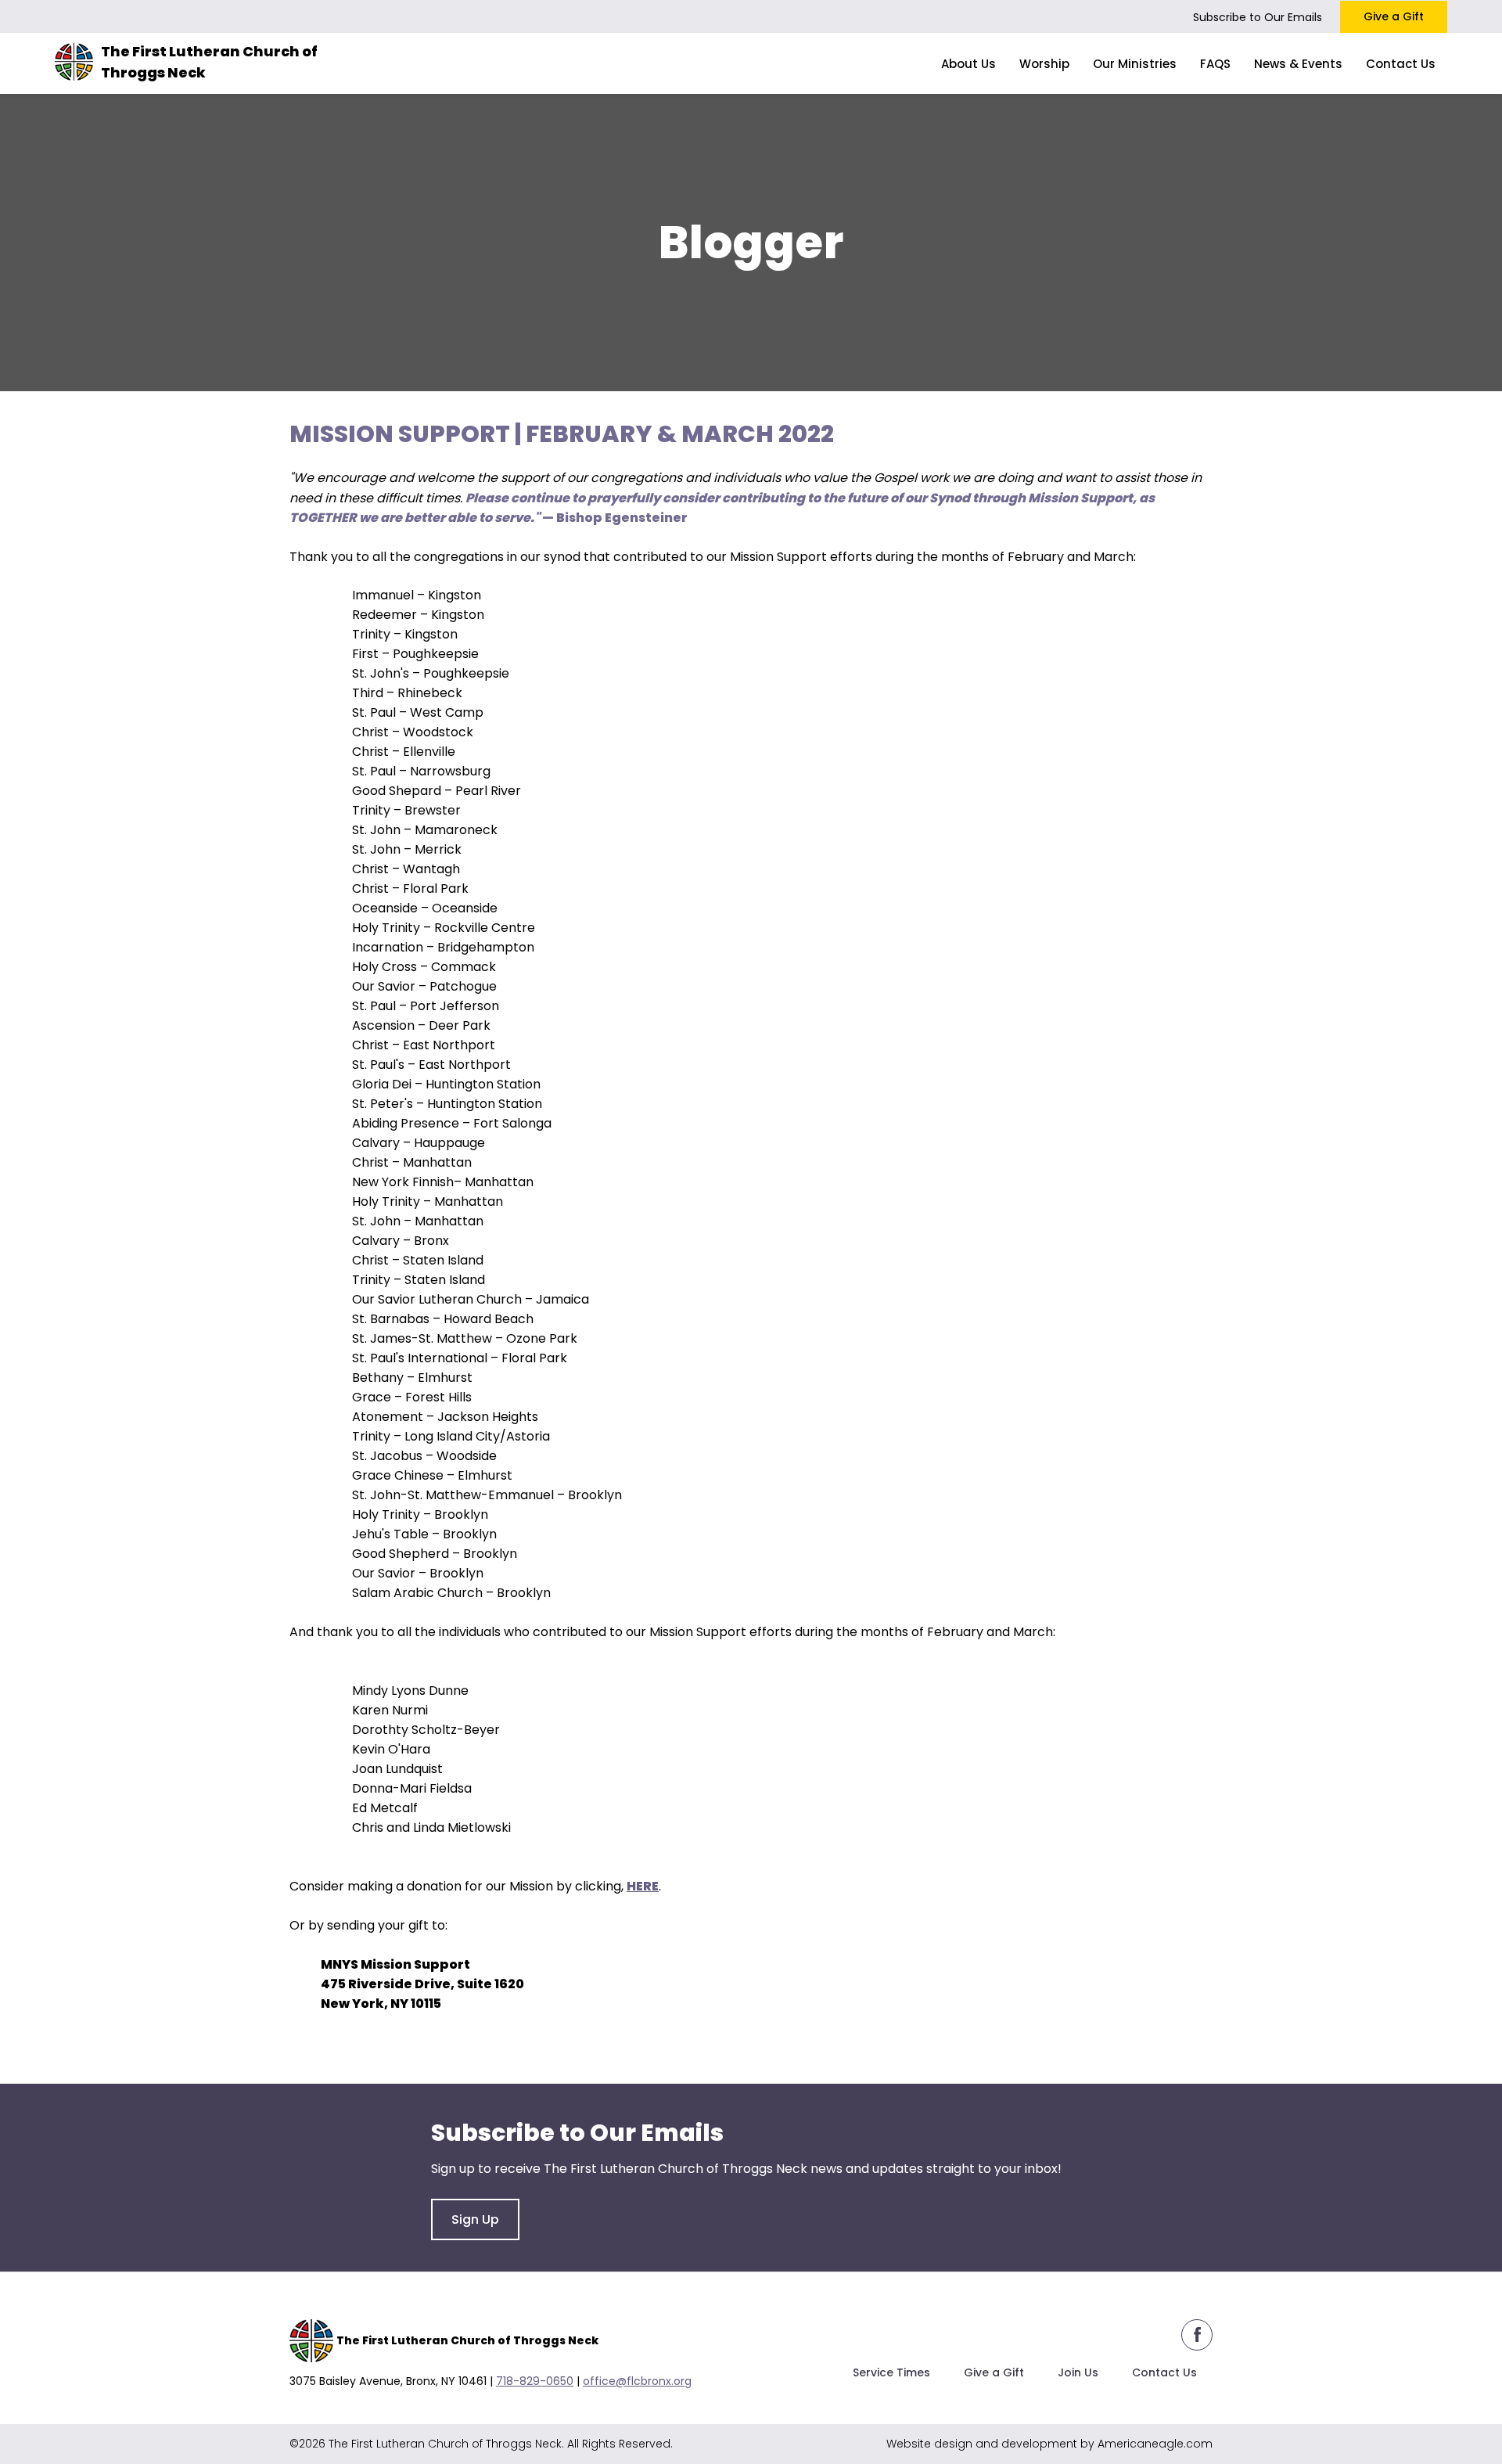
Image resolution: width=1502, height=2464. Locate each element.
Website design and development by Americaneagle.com (1049, 2444)
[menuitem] (968, 63)
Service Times (891, 2372)
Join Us (1078, 2372)
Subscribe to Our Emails (1258, 17)
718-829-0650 (535, 2381)
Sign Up (475, 2219)
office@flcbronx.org (637, 2381)
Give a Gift (1394, 16)
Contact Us (1164, 2372)
